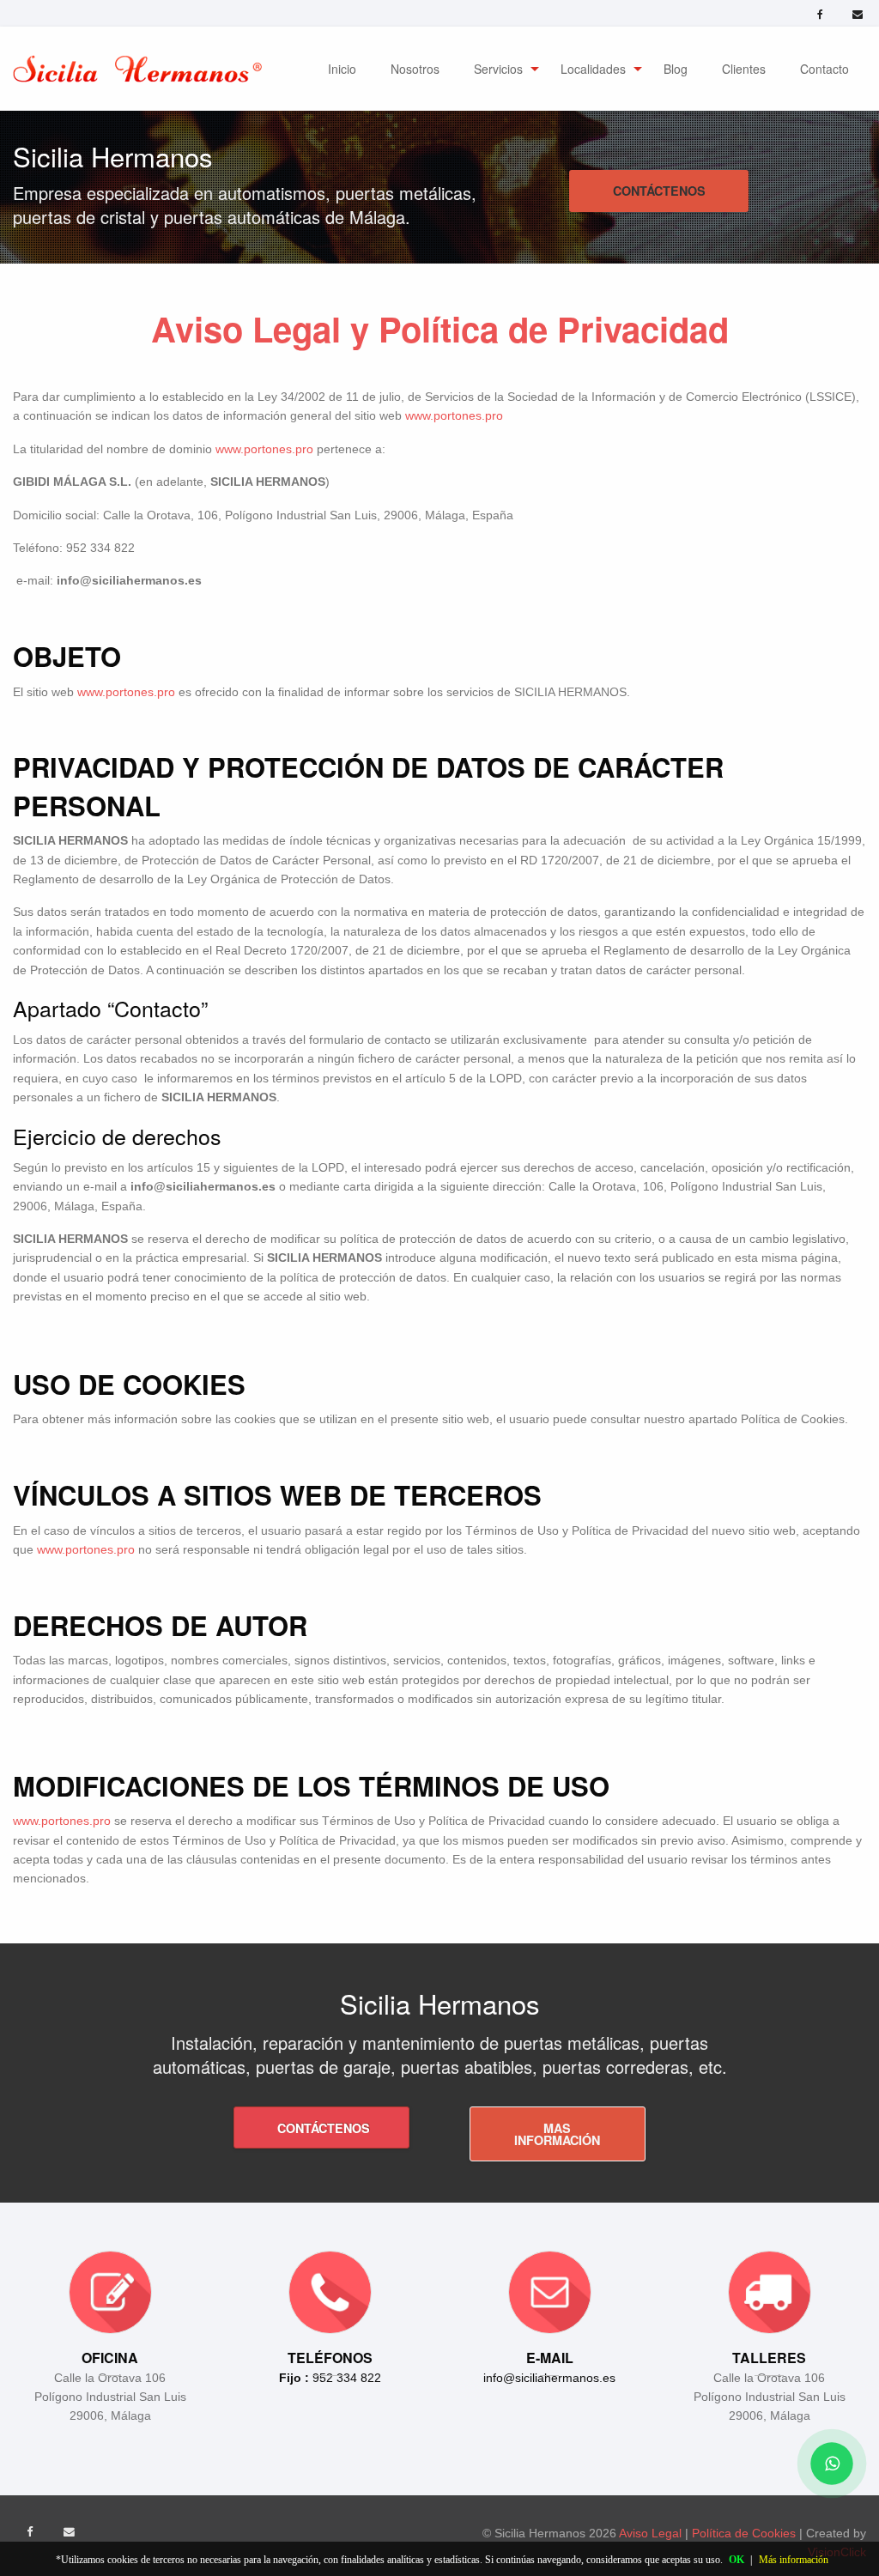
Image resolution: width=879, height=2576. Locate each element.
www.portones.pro (454, 415)
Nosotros (415, 69)
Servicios (498, 69)
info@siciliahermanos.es (549, 2378)
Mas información (557, 2134)
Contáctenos (659, 191)
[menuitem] (342, 69)
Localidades (593, 69)
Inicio (342, 69)
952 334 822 (330, 2378)
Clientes (744, 69)
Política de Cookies (746, 2533)
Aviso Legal (652, 2533)
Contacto (824, 69)
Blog (676, 69)
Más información (794, 2560)
